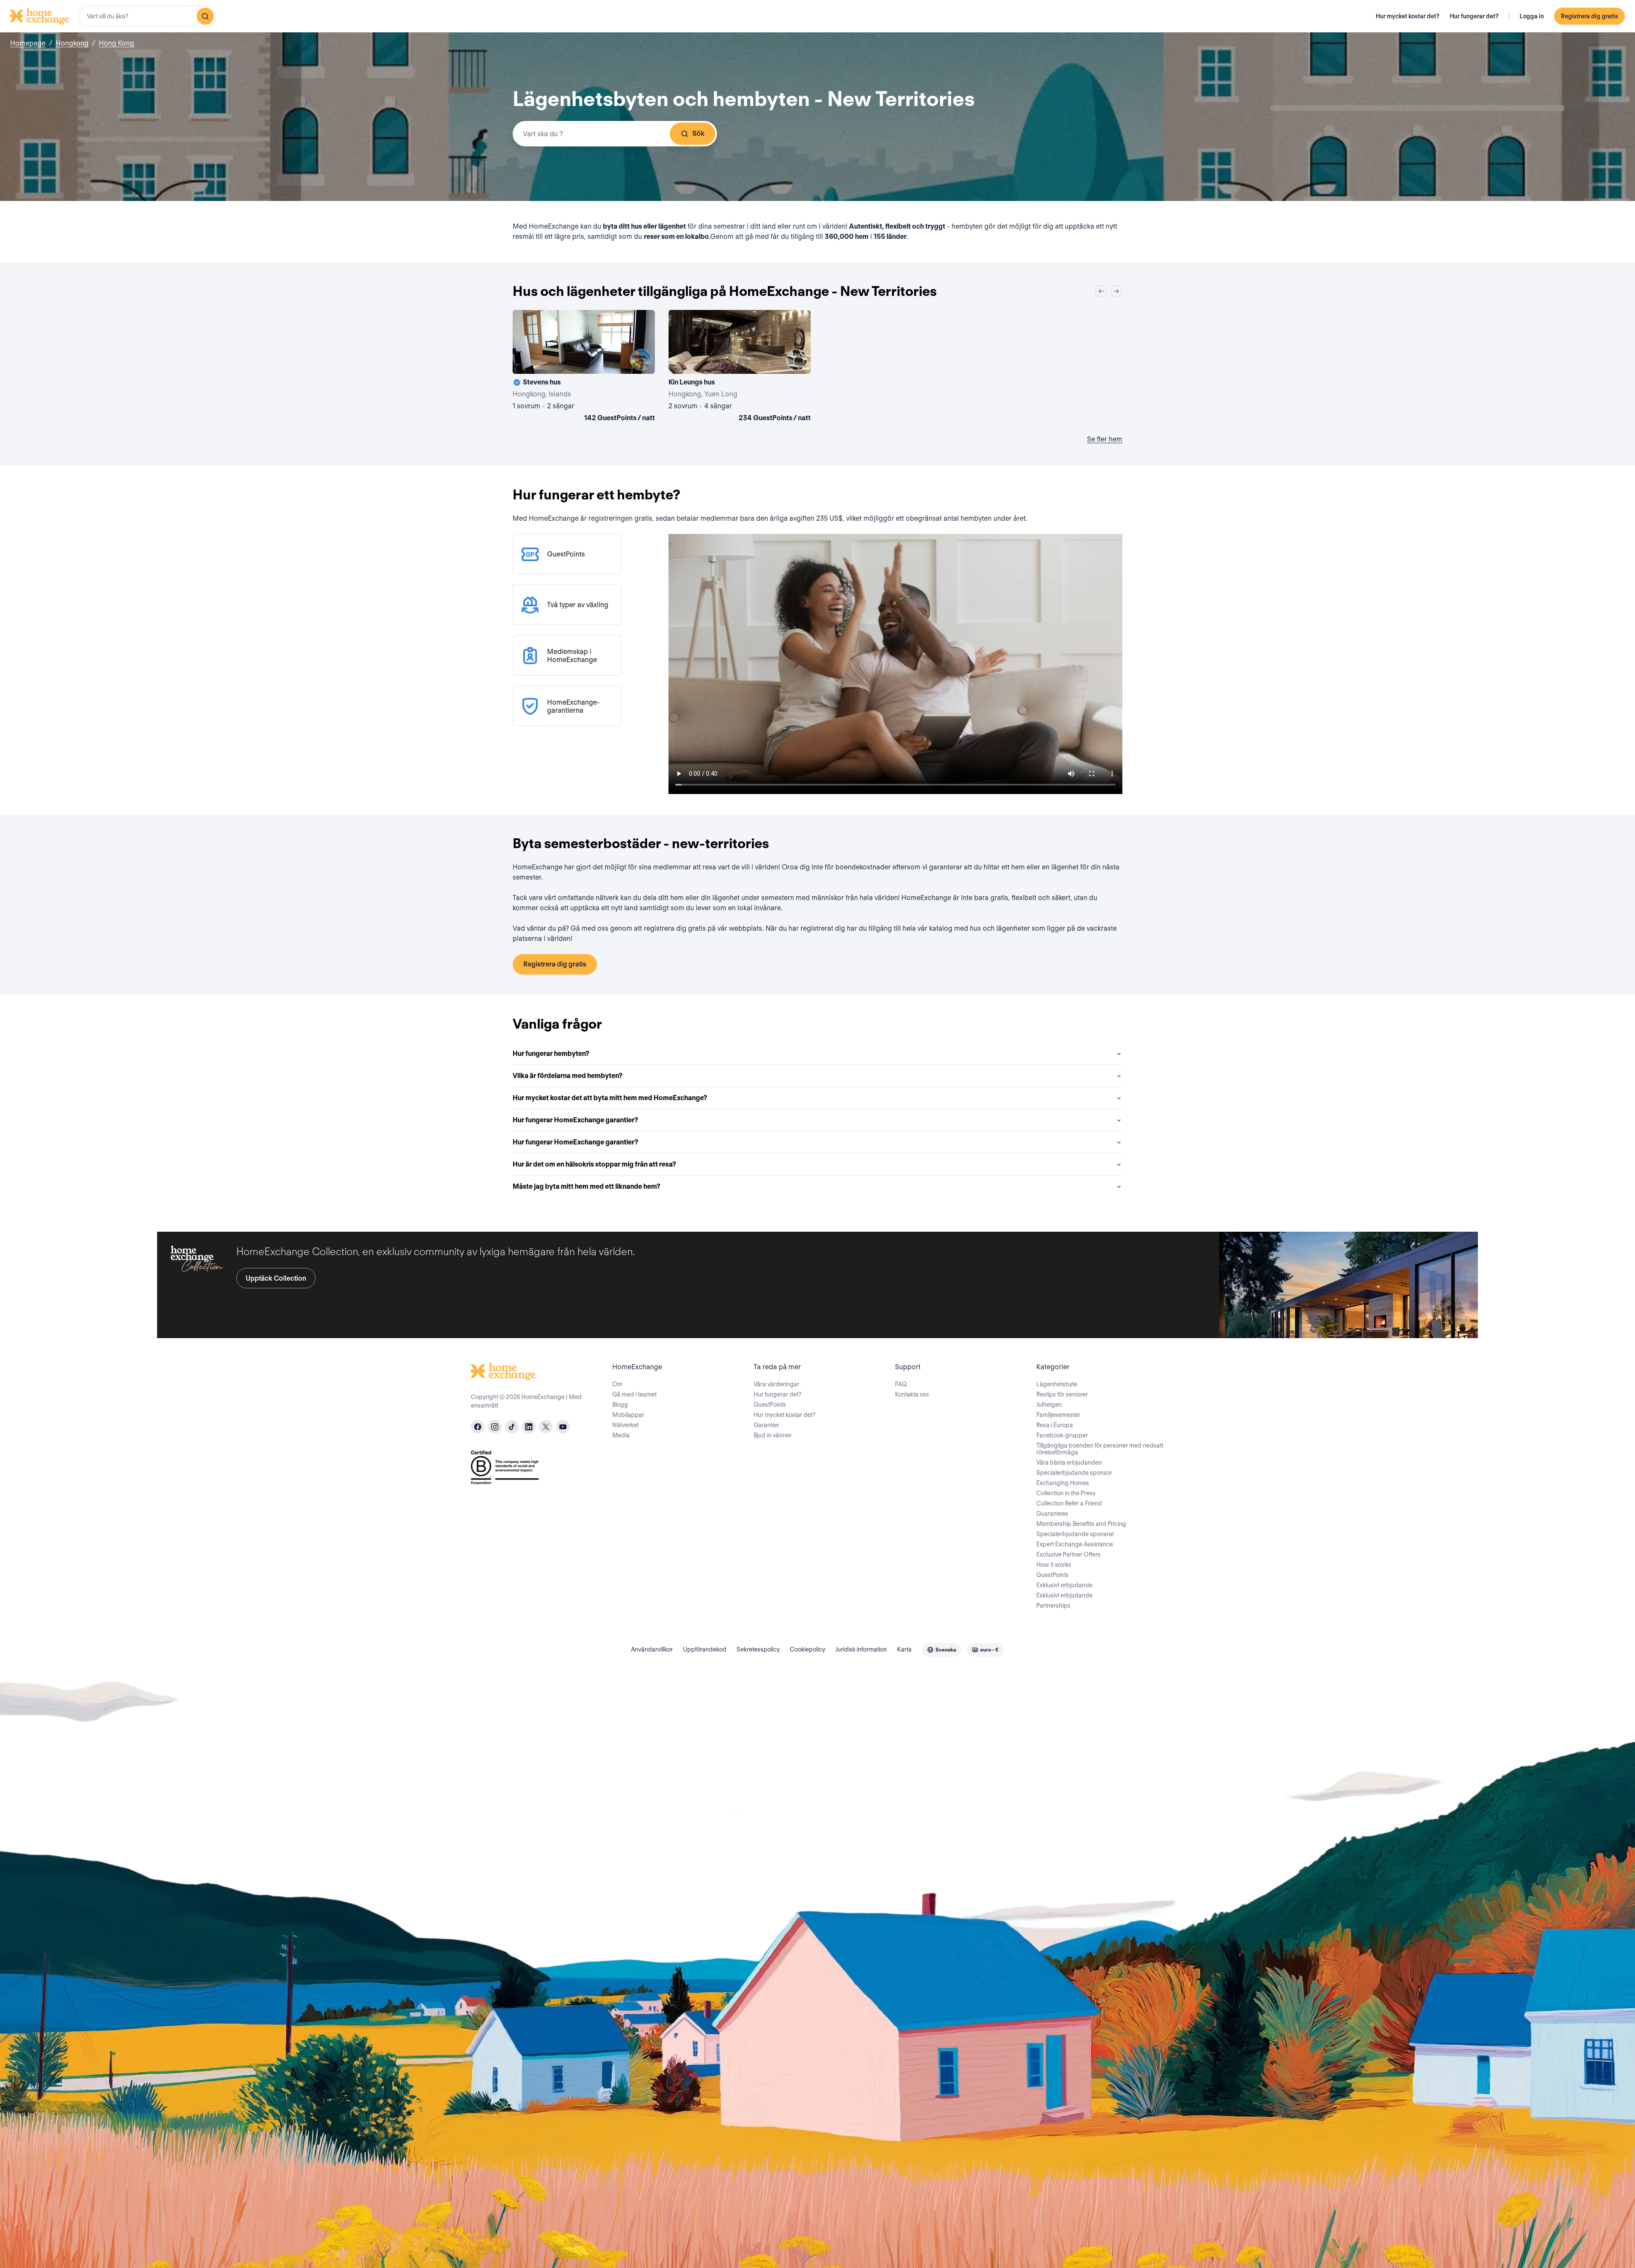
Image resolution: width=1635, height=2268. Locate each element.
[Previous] (1101, 291)
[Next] (1116, 291)
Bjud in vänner (773, 1435)
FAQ (901, 1384)
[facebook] (478, 1427)
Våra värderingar (776, 1384)
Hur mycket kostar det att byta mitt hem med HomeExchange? (610, 1098)
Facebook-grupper (1062, 1435)
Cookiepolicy (807, 1649)
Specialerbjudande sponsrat (1075, 1534)
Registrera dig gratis (1589, 16)
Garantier (766, 1425)
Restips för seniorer (1062, 1394)
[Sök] (205, 16)
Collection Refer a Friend (1069, 1503)
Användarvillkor (652, 1649)
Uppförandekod (705, 1649)
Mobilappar (628, 1415)
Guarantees (1052, 1514)
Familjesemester (1058, 1415)
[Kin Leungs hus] (740, 367)
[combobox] (147, 16)
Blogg (620, 1405)
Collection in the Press (1066, 1493)
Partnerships (1053, 1606)
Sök (698, 133)
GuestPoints (770, 1405)
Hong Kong (116, 43)
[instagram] (495, 1427)
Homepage (28, 43)
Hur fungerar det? (1474, 16)
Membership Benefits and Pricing (1081, 1524)
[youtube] (563, 1427)
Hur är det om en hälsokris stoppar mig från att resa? (594, 1164)
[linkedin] (529, 1427)
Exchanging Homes (1063, 1483)
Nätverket (625, 1425)
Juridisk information (861, 1649)
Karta (904, 1649)
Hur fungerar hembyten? (551, 1054)
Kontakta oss (912, 1394)
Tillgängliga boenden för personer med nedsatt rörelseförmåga (1100, 1449)
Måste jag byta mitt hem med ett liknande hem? (587, 1186)
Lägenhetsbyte (1057, 1384)
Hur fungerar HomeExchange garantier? (575, 1120)
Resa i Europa (1055, 1425)
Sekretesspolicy (758, 1649)
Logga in (1532, 16)
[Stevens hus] (584, 367)
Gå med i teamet (634, 1394)
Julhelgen (1049, 1405)
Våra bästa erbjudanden (1069, 1462)
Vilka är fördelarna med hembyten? (568, 1076)
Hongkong (72, 43)
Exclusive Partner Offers (1068, 1554)
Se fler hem (1105, 439)
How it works (1054, 1565)
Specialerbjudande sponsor (1074, 1473)
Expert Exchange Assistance (1075, 1544)
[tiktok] (512, 1427)
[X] (546, 1427)
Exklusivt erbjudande (1064, 1585)
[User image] (641, 360)
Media (621, 1435)
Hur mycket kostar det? (1408, 16)
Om (617, 1384)
